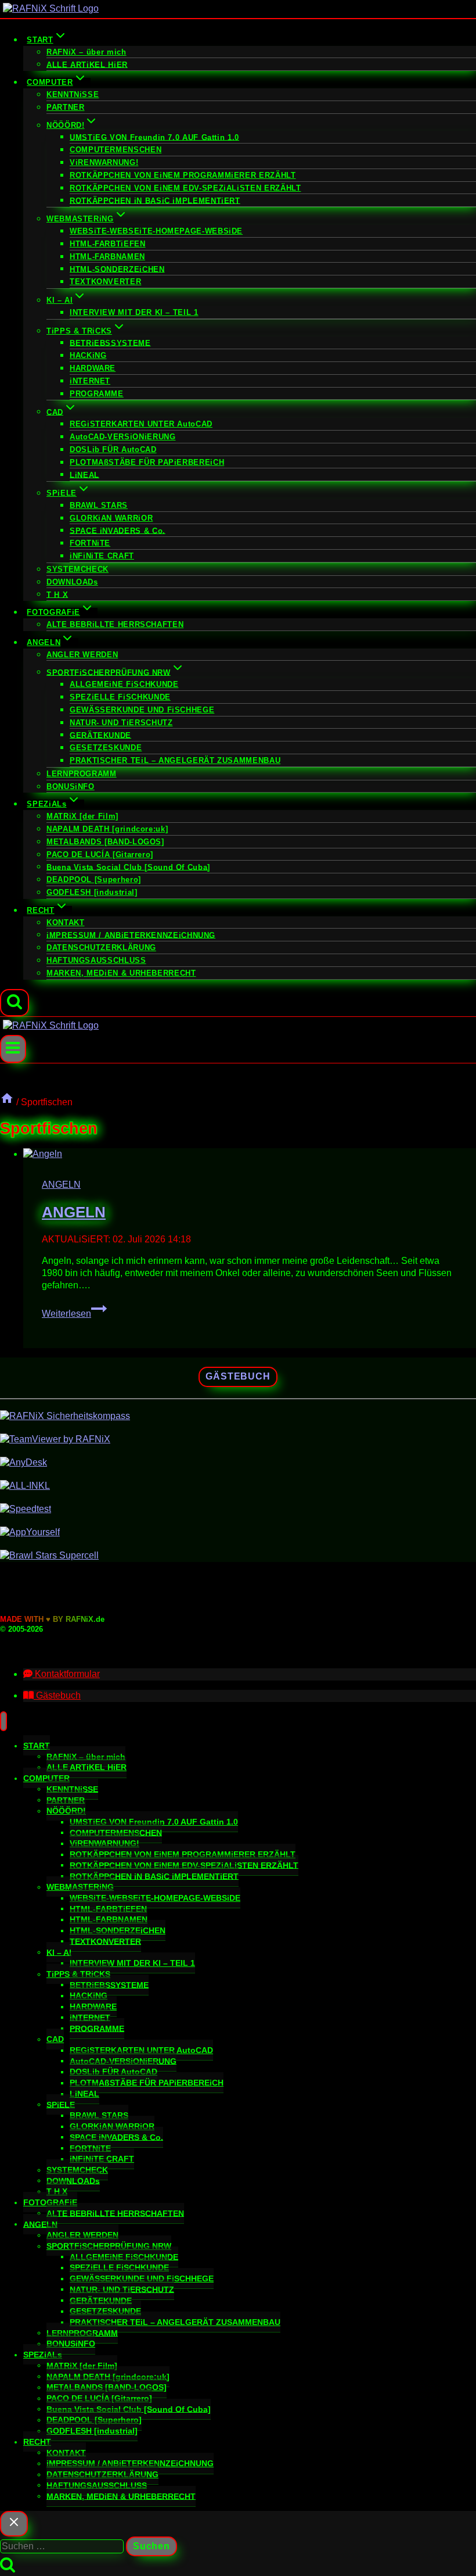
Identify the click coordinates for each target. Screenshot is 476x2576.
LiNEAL (84, 474)
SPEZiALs (43, 2355)
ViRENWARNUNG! (104, 162)
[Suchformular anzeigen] (15, 1003)
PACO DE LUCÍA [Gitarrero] (100, 855)
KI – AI (59, 1952)
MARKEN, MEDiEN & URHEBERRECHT (121, 973)
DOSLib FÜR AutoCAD (113, 449)
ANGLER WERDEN (82, 655)
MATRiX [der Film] (82, 816)
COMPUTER (46, 1778)
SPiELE (61, 2104)
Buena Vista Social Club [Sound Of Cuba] (128, 867)
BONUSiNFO (71, 787)
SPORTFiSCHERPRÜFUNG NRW (109, 2246)
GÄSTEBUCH (238, 1376)
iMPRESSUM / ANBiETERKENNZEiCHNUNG (131, 935)
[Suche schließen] (14, 2524)
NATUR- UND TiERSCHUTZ (121, 723)
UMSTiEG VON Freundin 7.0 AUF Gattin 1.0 (154, 137)
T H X (57, 594)
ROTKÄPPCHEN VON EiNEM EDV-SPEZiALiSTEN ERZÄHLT (185, 188)
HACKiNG (88, 355)
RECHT (37, 2442)
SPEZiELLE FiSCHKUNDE (120, 697)
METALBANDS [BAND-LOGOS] (105, 842)
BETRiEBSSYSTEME (110, 343)
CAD (55, 2039)
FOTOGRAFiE (50, 2202)
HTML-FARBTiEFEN (108, 244)
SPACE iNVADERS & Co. (118, 530)
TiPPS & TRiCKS (78, 1974)
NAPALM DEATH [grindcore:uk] (107, 829)
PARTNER (65, 107)
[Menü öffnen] (13, 1049)
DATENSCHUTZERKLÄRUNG (101, 947)
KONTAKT (65, 922)
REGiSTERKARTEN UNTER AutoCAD (141, 424)
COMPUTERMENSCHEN (116, 150)
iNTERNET (90, 381)
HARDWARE (93, 368)
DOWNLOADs (72, 582)
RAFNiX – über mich (86, 52)
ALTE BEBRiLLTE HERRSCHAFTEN (115, 624)
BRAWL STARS (99, 505)
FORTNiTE (90, 543)
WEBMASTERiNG (80, 1887)
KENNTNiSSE (73, 94)
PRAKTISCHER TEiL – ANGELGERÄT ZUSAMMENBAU (175, 760)
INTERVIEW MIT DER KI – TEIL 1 (134, 312)
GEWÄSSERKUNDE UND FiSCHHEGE (142, 710)
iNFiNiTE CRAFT (102, 556)
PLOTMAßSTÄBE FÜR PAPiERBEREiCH (147, 462)
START (37, 1746)
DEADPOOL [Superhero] (94, 879)
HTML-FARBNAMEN (107, 257)
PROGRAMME (97, 394)
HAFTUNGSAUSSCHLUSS (96, 960)
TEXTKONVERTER (105, 282)
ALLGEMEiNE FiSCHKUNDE (124, 684)
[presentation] (250, 1154)
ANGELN (61, 1185)
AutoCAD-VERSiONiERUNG (122, 437)
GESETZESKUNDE (106, 748)
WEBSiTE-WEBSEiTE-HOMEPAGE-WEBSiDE (156, 231)
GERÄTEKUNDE (100, 735)
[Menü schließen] (3, 1721)
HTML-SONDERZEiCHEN (117, 269)
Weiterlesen (74, 1314)
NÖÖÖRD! (66, 1811)
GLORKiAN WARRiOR (111, 518)
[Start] (7, 1102)
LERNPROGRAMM (82, 774)
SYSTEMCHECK (77, 569)
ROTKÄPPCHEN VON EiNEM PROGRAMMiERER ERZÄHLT (183, 175)
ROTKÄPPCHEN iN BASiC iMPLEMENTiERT (155, 200)
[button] (62, 1674)
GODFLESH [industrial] (92, 892)
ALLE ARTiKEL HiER (87, 64)
